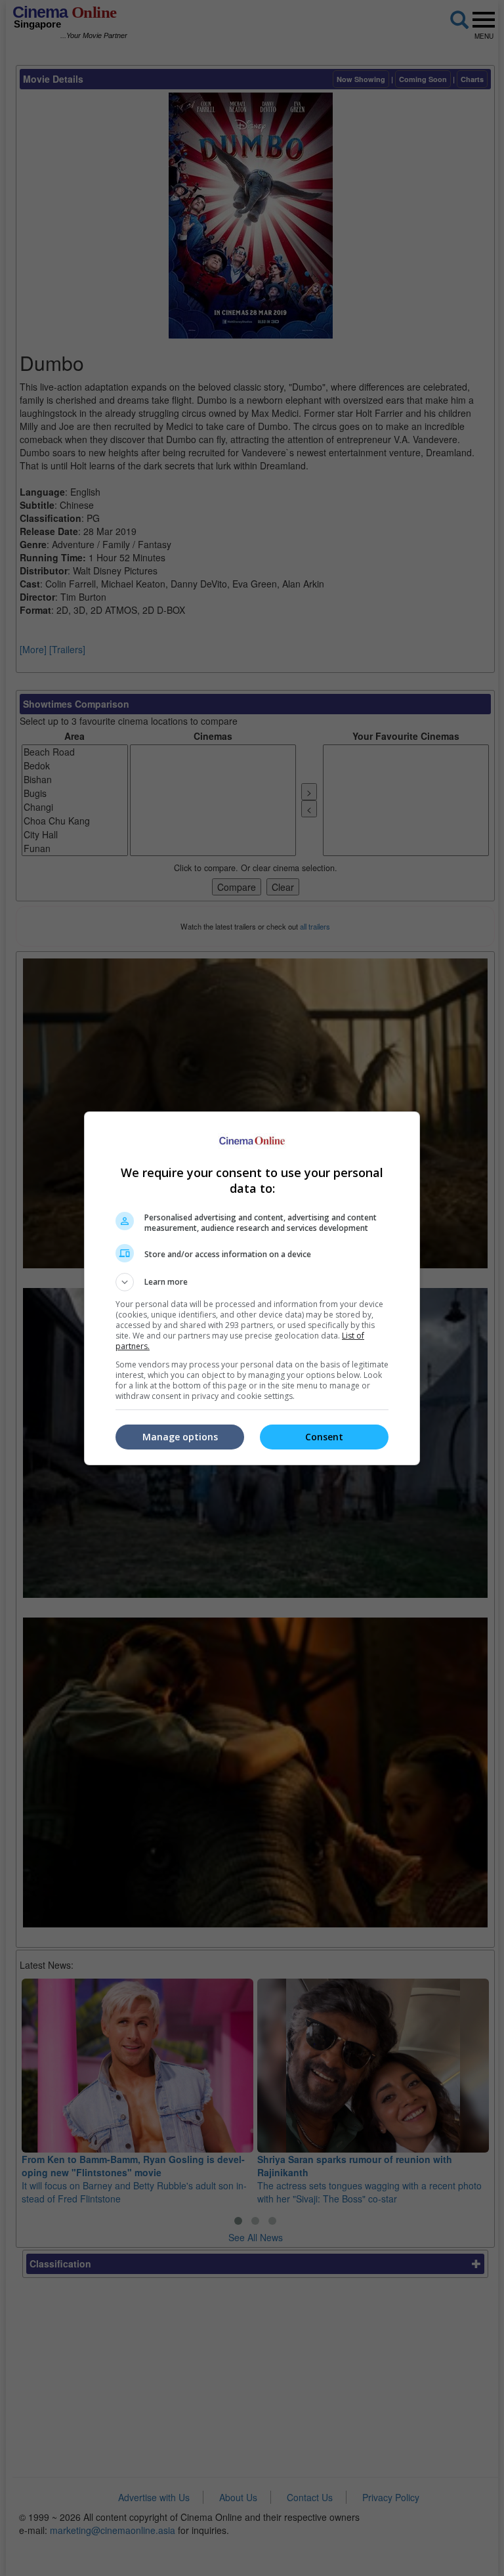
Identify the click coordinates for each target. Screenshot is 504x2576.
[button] (252, 1282)
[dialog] (252, 1288)
